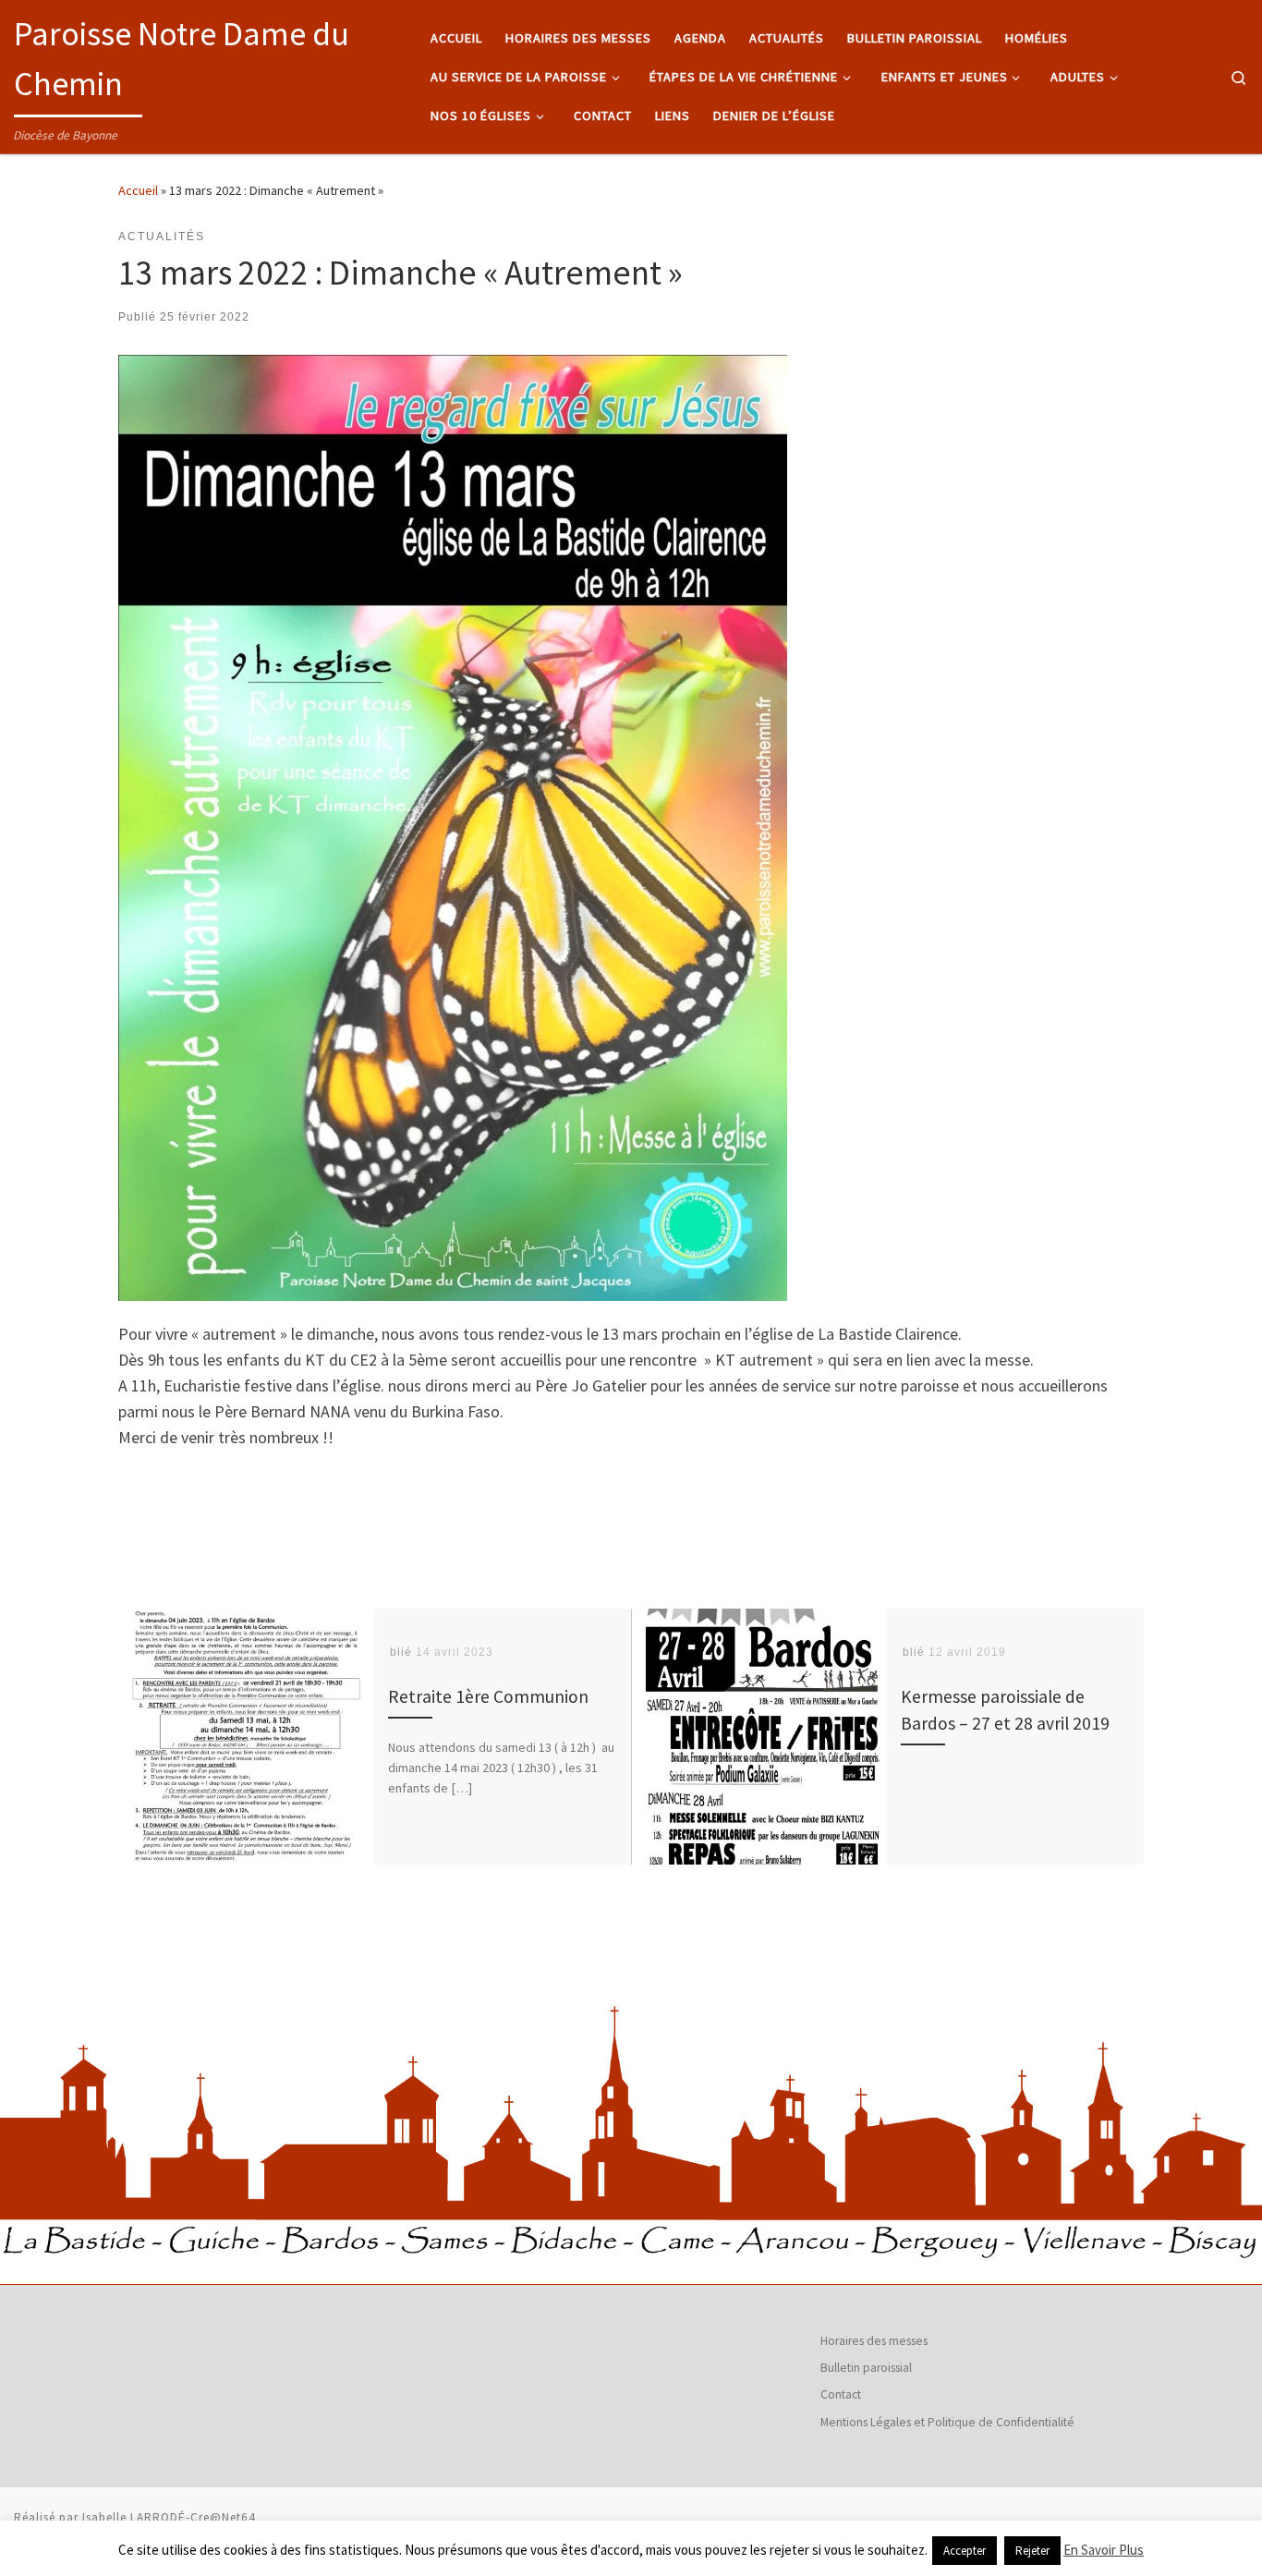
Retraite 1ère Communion (488, 1696)
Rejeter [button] (1032, 2551)
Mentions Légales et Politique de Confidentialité (947, 2422)
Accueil (138, 190)
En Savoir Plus (1104, 2550)
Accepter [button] (965, 2551)
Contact (841, 2394)
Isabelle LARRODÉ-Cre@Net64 (169, 2517)
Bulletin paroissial (866, 2368)
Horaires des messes (874, 2341)
